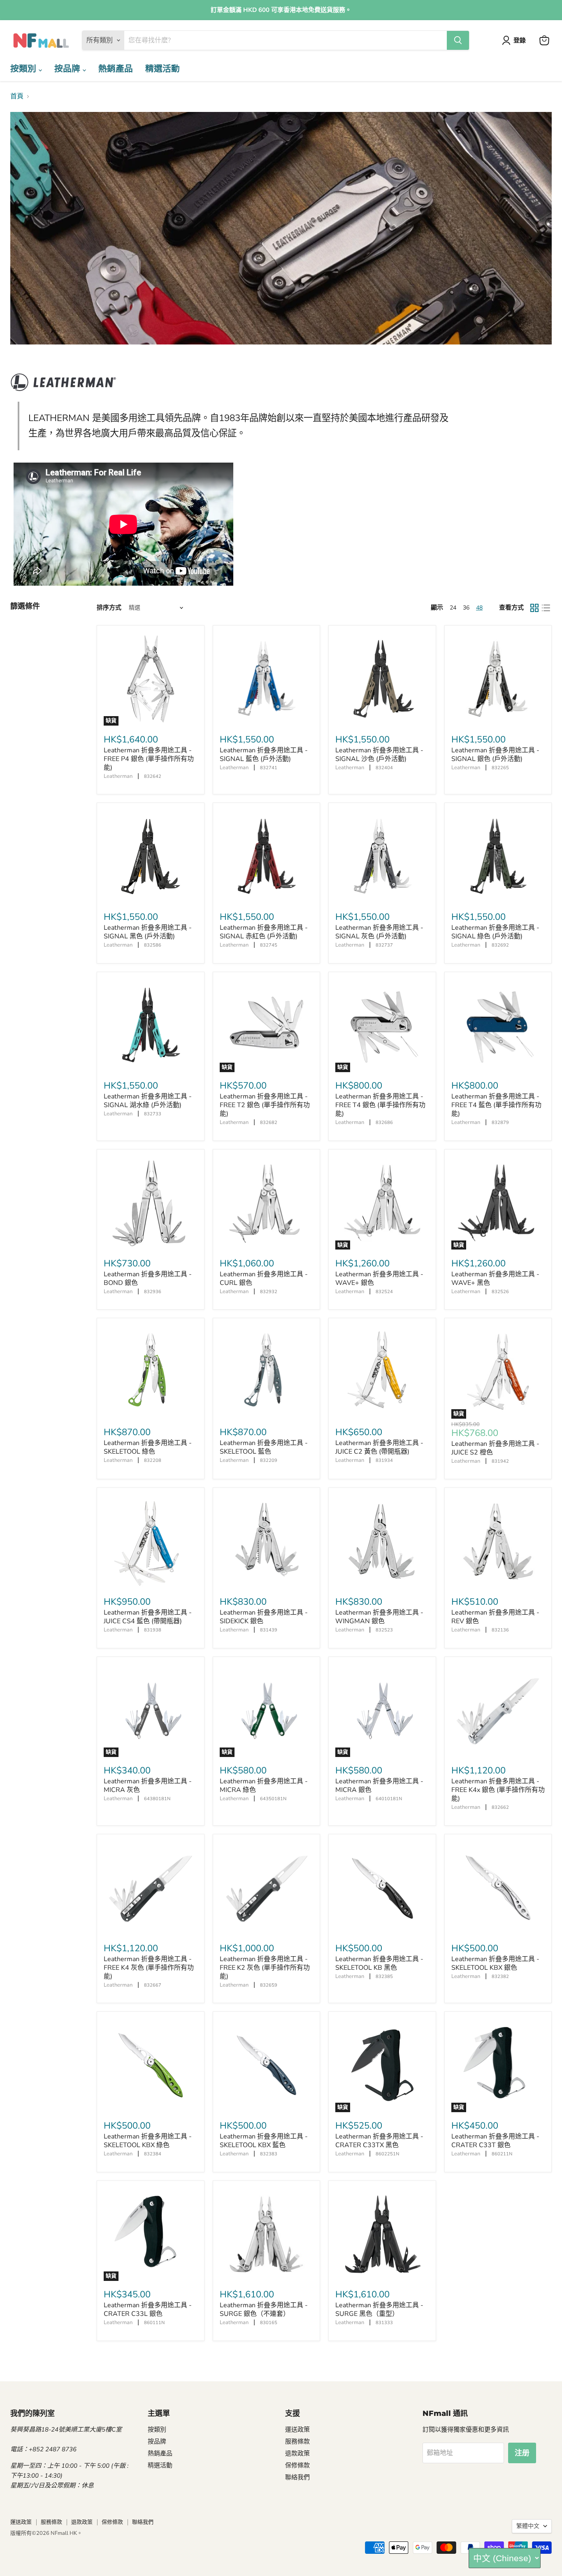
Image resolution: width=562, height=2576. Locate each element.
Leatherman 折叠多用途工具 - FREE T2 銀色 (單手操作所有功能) (265, 1105)
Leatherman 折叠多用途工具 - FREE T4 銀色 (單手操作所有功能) (380, 1105)
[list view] (546, 608)
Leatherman (118, 776)
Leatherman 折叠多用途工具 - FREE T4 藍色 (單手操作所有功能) (496, 1105)
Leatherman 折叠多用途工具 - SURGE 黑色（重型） (379, 2310)
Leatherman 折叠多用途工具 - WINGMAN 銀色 (379, 1617)
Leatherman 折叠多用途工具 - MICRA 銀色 (379, 1786)
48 (479, 608)
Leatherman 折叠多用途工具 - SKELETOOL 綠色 (148, 1447)
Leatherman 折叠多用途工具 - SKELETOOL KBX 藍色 (264, 2141)
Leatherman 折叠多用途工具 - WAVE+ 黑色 (495, 1279)
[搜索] (458, 40)
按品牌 (69, 69)
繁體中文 (528, 2526)
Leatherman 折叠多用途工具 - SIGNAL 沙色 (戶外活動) (379, 755)
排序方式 (109, 608)
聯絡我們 (297, 2477)
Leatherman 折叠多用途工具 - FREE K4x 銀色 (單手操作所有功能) (498, 1790)
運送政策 (297, 2429)
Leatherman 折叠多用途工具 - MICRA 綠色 (264, 1786)
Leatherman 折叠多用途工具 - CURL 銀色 (264, 1279)
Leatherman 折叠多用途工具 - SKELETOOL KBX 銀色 (495, 1963)
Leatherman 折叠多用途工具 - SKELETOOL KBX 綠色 (148, 2141)
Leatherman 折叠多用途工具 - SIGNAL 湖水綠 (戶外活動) (148, 1101)
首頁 (17, 96)
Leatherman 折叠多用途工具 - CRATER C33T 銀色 (495, 2141)
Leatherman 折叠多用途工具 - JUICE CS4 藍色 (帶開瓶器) (148, 1617)
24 (453, 608)
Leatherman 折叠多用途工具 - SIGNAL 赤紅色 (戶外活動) (264, 932)
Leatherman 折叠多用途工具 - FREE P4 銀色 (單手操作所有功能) (149, 759)
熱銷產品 (116, 69)
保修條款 (297, 2465)
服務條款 (297, 2441)
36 (466, 608)
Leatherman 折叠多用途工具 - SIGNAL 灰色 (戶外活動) (379, 932)
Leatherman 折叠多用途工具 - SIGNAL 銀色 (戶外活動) (495, 755)
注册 (522, 2453)
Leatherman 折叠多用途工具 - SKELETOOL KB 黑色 (379, 1963)
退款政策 (297, 2453)
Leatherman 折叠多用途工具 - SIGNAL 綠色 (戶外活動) (495, 932)
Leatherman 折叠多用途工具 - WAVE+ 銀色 (379, 1279)
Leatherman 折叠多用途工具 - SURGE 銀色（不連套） (264, 2310)
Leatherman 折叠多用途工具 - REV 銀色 (495, 1617)
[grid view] (534, 608)
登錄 (520, 40)
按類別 (24, 69)
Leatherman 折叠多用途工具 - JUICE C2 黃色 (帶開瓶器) (379, 1447)
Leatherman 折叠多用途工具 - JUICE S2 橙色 (495, 1448)
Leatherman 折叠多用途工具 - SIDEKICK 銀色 (264, 1617)
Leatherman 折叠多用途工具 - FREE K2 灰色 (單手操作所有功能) (265, 1968)
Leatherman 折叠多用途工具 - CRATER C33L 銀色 (148, 2310)
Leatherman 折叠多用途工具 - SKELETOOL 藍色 (264, 1447)
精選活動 (163, 69)
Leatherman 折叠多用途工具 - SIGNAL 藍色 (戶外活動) (264, 755)
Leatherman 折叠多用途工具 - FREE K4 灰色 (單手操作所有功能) (149, 1968)
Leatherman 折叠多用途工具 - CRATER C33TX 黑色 (379, 2141)
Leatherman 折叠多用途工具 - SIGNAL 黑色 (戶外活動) (148, 932)
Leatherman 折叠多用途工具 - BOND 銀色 (148, 1279)
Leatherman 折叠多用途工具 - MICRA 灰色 (148, 1786)
